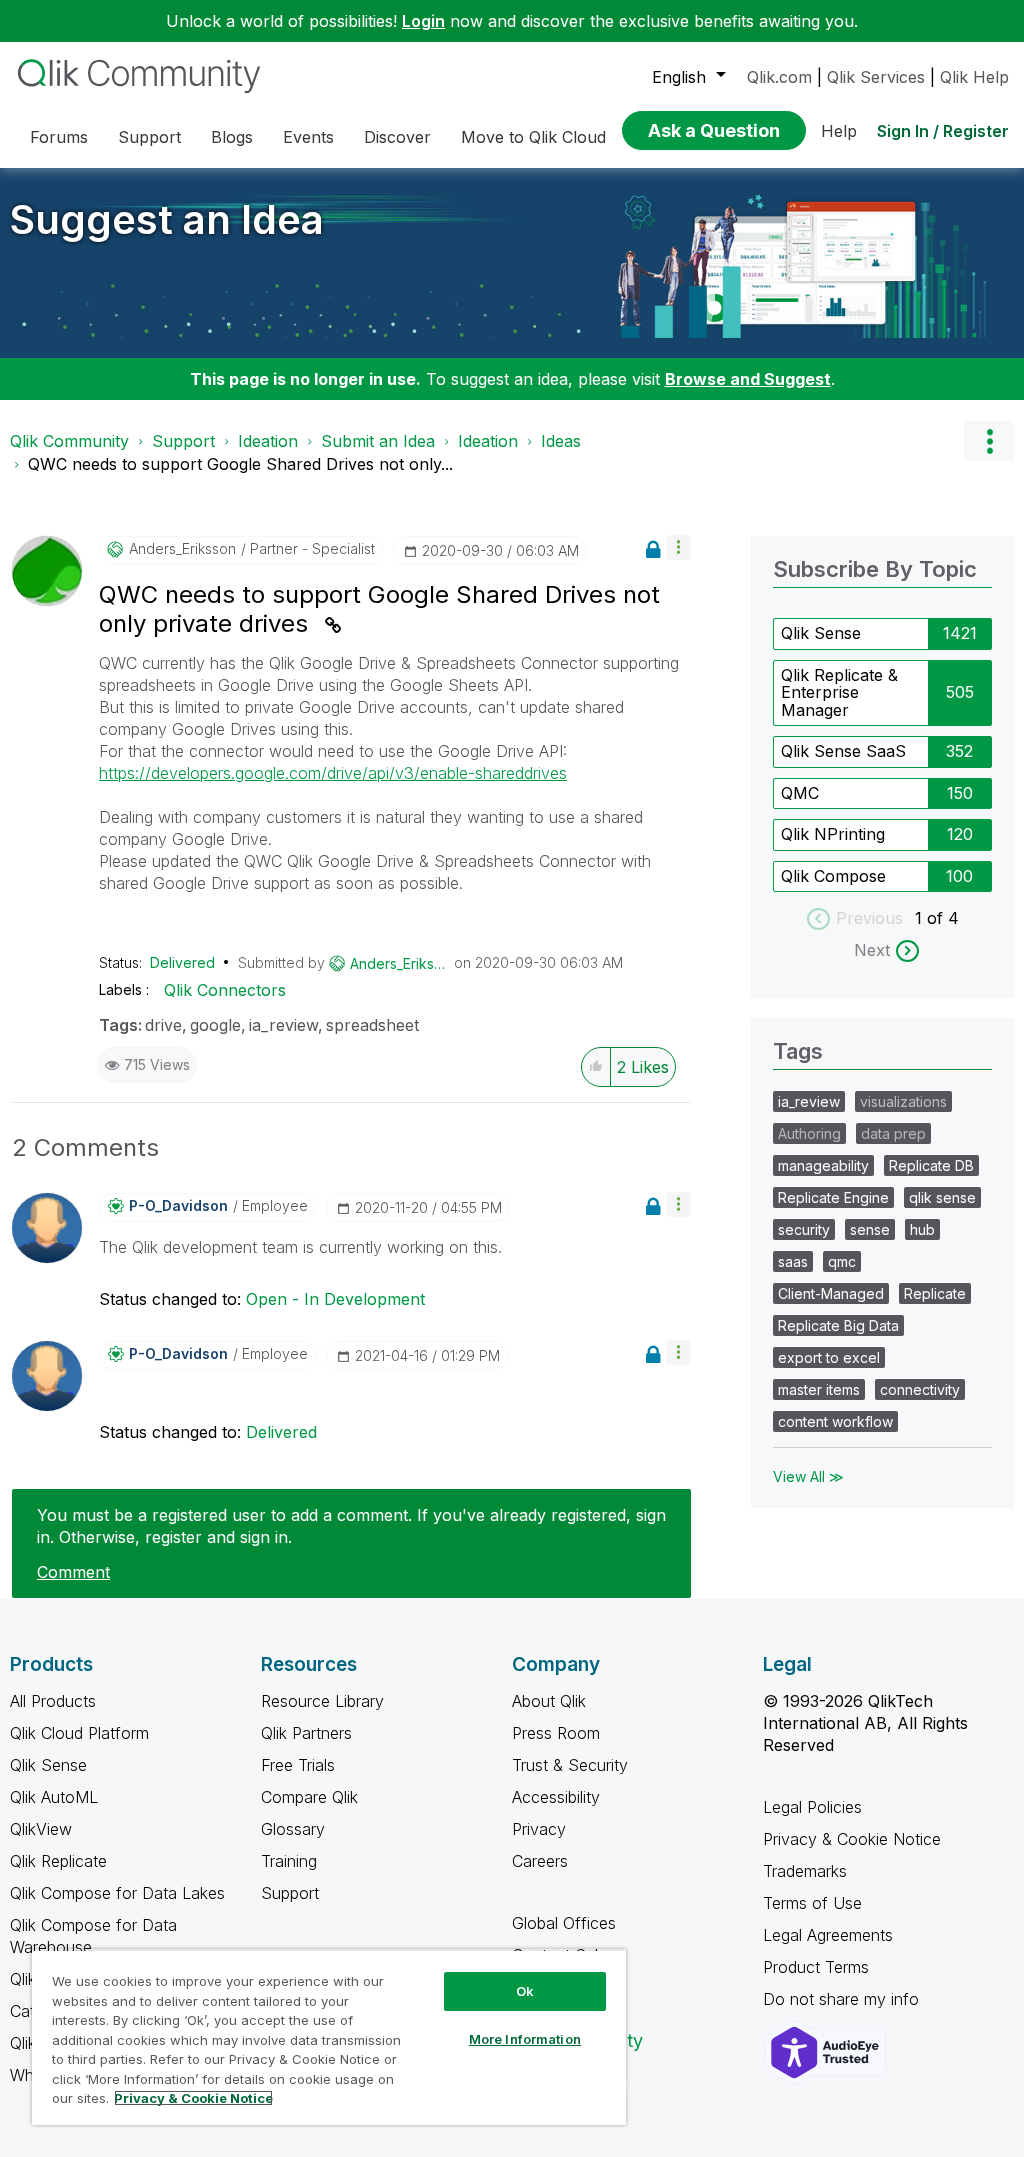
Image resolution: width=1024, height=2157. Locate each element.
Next (872, 950)
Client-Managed (831, 1293)
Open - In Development (335, 1299)
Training (289, 1861)
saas (793, 1261)
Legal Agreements (828, 1935)
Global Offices (564, 1923)
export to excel (829, 1357)
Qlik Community (69, 441)
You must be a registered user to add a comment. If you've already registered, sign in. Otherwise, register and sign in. (351, 1526)
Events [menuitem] (308, 137)
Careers (540, 1861)
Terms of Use (812, 1903)
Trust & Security (570, 1765)
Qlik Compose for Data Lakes (117, 1893)
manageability (823, 1165)
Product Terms (816, 1967)
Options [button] (989, 441)
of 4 (943, 918)
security (804, 1229)
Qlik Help (974, 77)
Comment (73, 1572)
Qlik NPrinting (833, 834)
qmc (842, 1261)
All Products (53, 1701)
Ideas (561, 441)
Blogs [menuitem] (232, 137)
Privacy (539, 1829)
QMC (800, 793)
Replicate (935, 1293)
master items (819, 1389)
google (215, 1025)
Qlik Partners (306, 1733)
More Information (525, 2039)
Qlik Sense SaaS (843, 751)
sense (870, 1229)
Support (183, 441)
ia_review (283, 1025)
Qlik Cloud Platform (79, 1733)
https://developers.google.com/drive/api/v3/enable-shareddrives (333, 773)
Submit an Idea (378, 441)
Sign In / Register (943, 131)
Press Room (556, 1733)
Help (839, 131)
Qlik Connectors (225, 990)
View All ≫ (808, 1476)
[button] (678, 547)
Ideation (268, 441)
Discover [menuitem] (397, 137)
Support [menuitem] (149, 137)
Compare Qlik (309, 1797)
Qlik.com (779, 77)
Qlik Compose (833, 876)
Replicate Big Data (838, 1325)
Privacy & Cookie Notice (852, 1839)
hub (922, 1229)
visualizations (903, 1101)
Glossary (293, 1829)
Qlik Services (876, 77)
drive (163, 1025)
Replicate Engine (833, 1197)
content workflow (835, 1421)
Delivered (182, 962)
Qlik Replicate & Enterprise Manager (839, 692)
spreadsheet (372, 1025)
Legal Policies (812, 1807)
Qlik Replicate (58, 1861)
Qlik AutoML (54, 1797)
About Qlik (549, 1701)
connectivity (920, 1389)
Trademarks (805, 1871)
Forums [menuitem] (59, 137)
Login (423, 21)
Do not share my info (843, 1999)
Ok (525, 1991)
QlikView (41, 1829)
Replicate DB (931, 1165)
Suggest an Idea (167, 219)
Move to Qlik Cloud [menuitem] (533, 137)
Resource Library (322, 1701)
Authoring (809, 1133)
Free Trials (298, 1765)
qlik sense (942, 1197)
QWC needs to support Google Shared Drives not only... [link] (240, 464)
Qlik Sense (821, 633)
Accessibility (556, 1797)
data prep (893, 1133)
